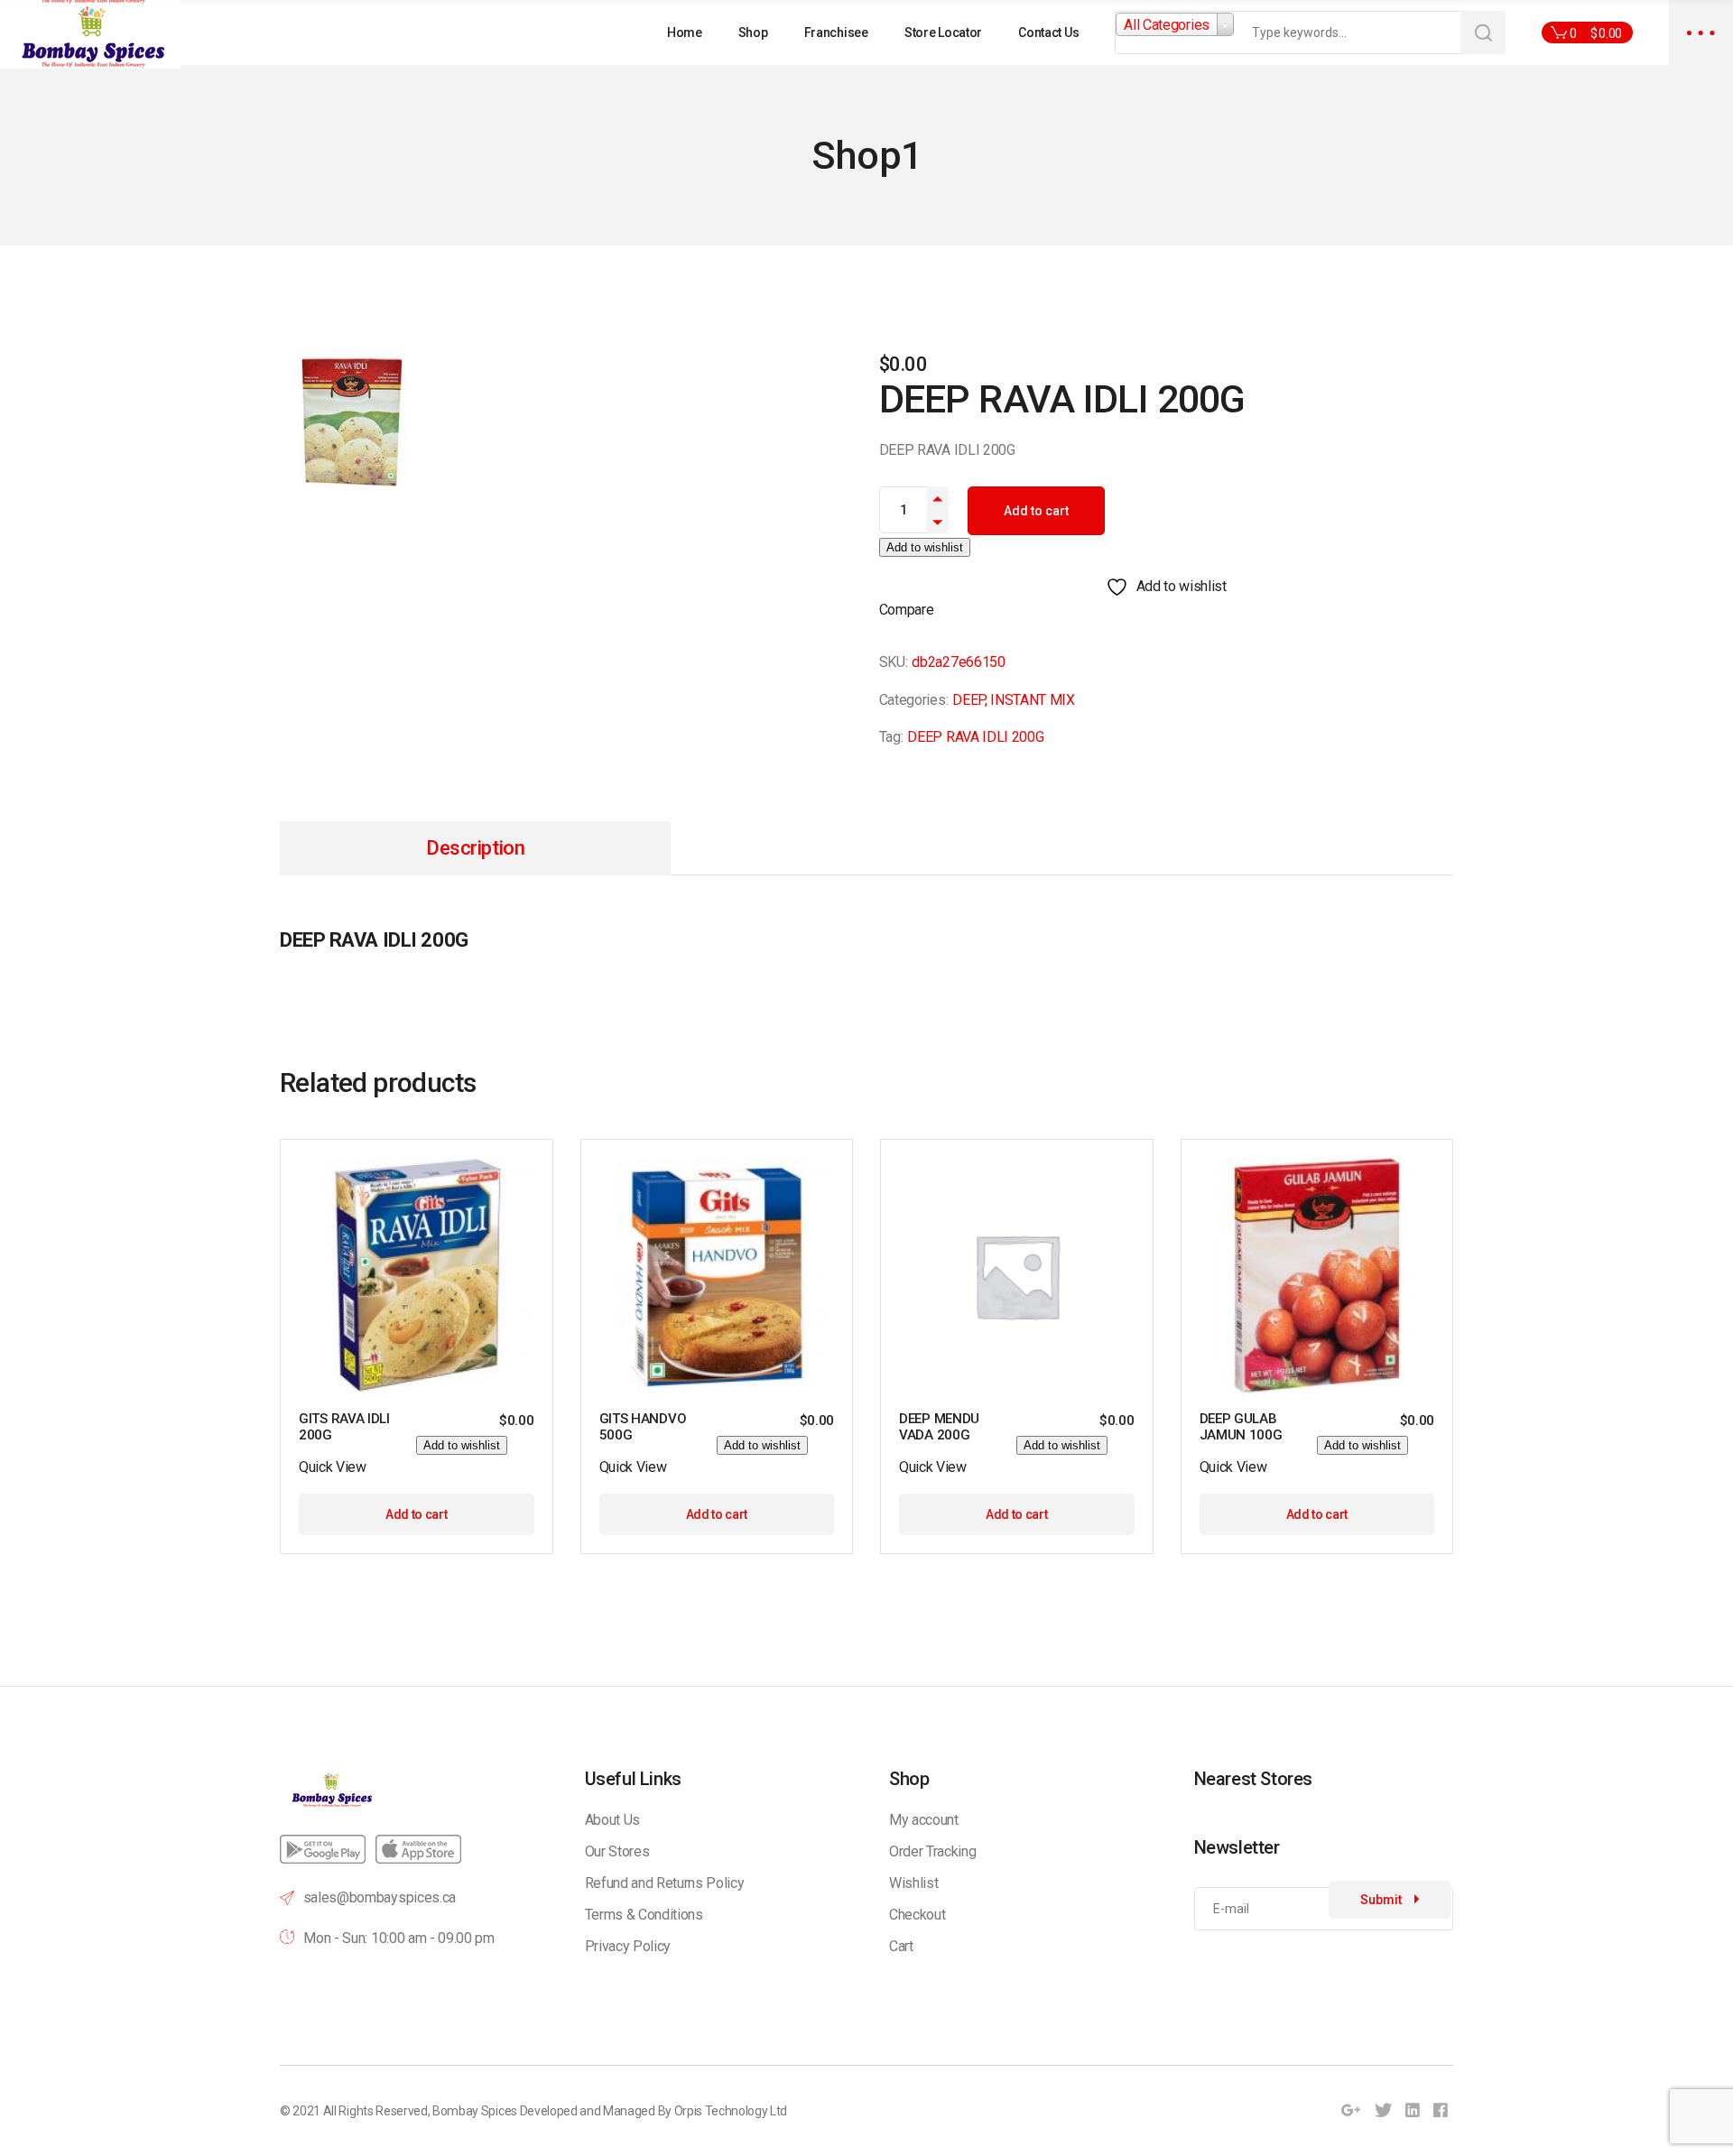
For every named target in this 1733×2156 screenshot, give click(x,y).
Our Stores (617, 1851)
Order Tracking (933, 1851)
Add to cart (1036, 511)
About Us (612, 1820)
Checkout (917, 1915)
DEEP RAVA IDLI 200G (975, 737)
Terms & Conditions (644, 1915)
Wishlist (913, 1883)
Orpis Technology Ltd (731, 2111)
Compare (907, 610)
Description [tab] (475, 848)
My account (924, 1820)
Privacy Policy (628, 1946)
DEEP (968, 700)
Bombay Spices (475, 2111)
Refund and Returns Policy (665, 1883)
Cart (901, 1946)
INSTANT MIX (1032, 700)
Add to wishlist (925, 547)
